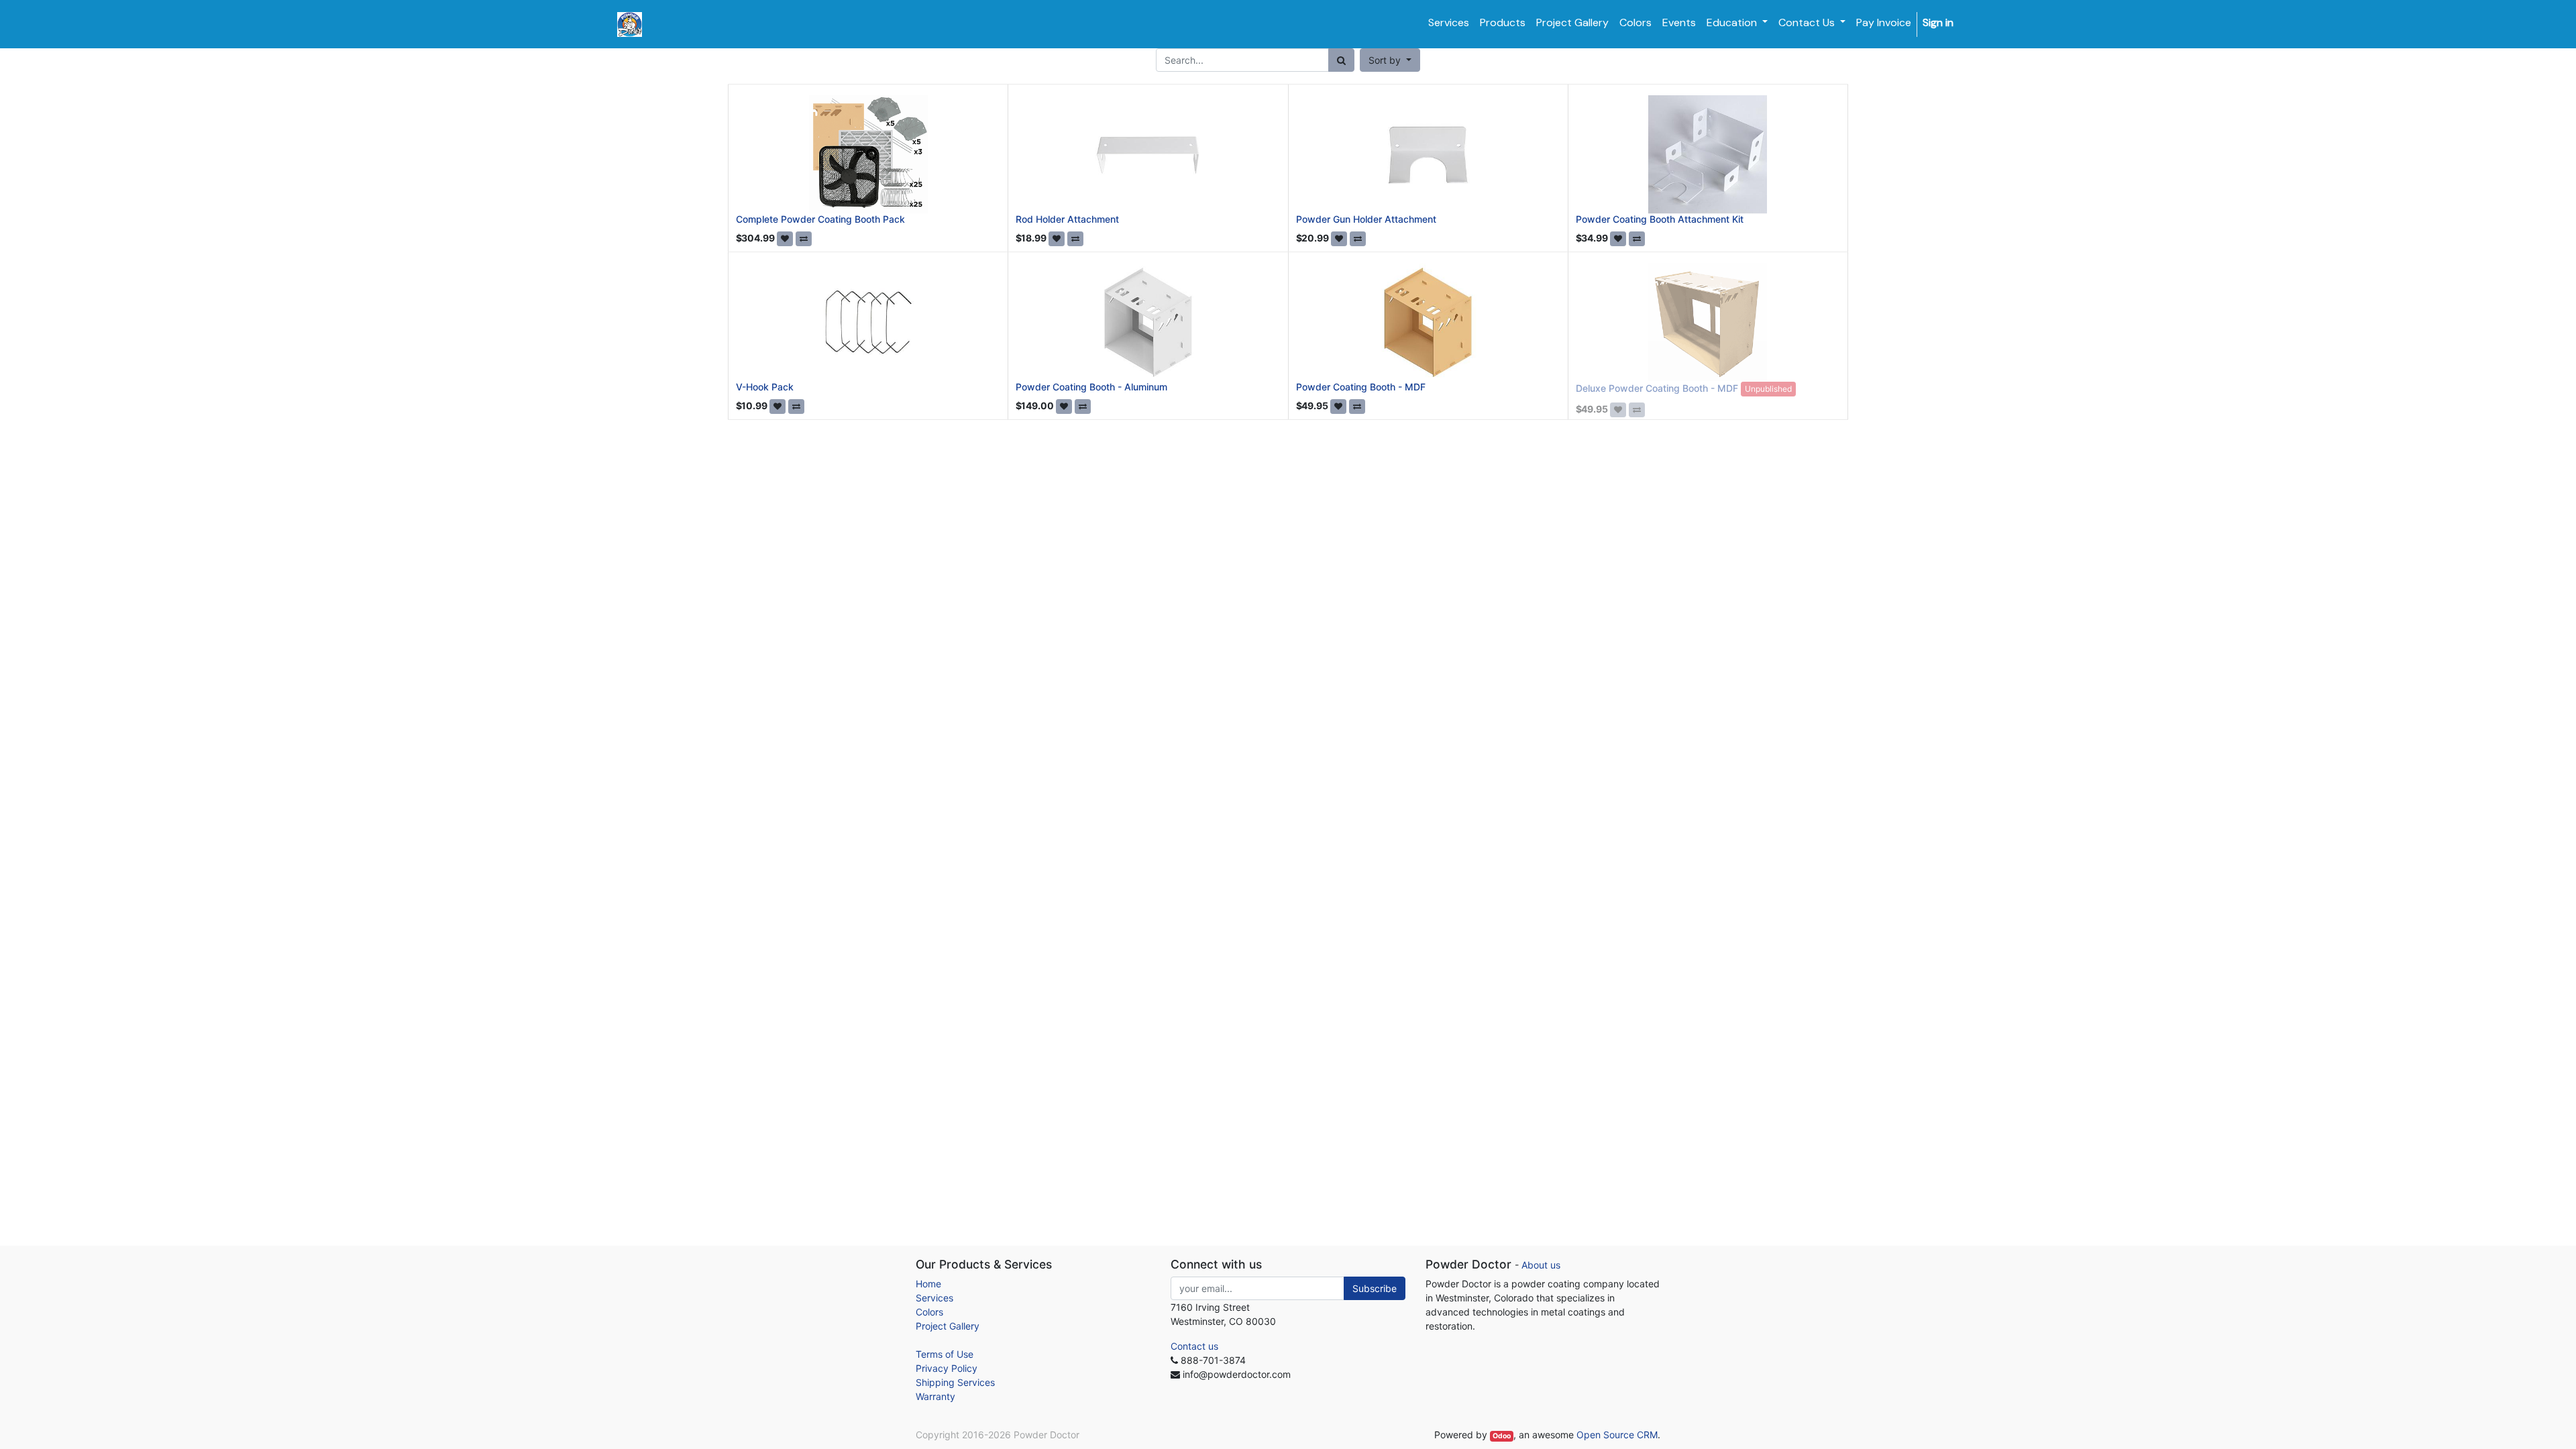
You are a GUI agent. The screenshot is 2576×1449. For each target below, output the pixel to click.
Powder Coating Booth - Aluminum (1091, 387)
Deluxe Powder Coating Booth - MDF (1657, 388)
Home (928, 1284)
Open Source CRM (1617, 1435)
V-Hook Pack (765, 387)
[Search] (1341, 60)
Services (934, 1298)
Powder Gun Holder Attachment (1366, 219)
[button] (1390, 60)
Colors (929, 1312)
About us (1541, 1265)
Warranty (935, 1396)
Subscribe (1375, 1288)
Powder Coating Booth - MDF (1361, 387)
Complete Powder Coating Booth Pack (820, 219)
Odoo (1502, 1436)
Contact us (1194, 1346)
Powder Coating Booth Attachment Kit (1660, 219)
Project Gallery (948, 1326)
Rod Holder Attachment (1067, 219)
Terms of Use (945, 1354)
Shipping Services (955, 1382)
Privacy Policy (947, 1368)
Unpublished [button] (1768, 389)
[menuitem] (1449, 23)
